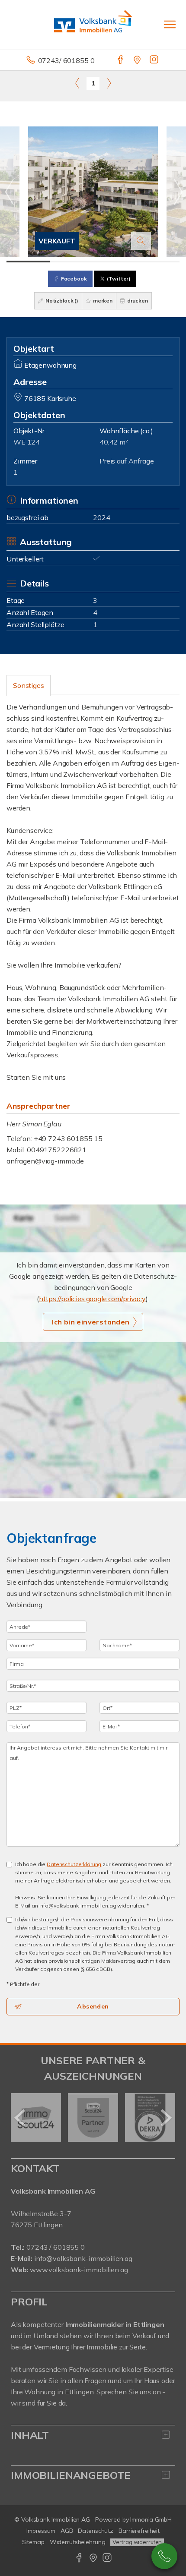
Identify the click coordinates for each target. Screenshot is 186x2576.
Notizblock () (61, 301)
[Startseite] (93, 25)
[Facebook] (121, 60)
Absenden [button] (93, 2006)
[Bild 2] (71, 262)
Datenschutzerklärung (74, 1864)
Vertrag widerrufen (137, 2542)
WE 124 (27, 442)
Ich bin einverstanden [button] (91, 1322)
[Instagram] (155, 60)
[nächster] (165, 2118)
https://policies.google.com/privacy (92, 1299)
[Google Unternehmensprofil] (138, 60)
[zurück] (21, 2118)
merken (102, 301)
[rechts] (109, 83)
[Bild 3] (115, 262)
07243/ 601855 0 (66, 60)
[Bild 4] (158, 262)
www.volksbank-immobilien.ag (79, 2270)
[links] (77, 83)
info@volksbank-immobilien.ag (83, 2258)
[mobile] (170, 24)
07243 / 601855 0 (56, 2247)
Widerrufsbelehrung (78, 2542)
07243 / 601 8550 (164, 2556)
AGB (67, 2531)
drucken (137, 301)
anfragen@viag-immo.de (45, 1161)
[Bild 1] (28, 262)
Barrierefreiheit (139, 2531)
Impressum (41, 2531)
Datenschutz (96, 2531)
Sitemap (33, 2542)
